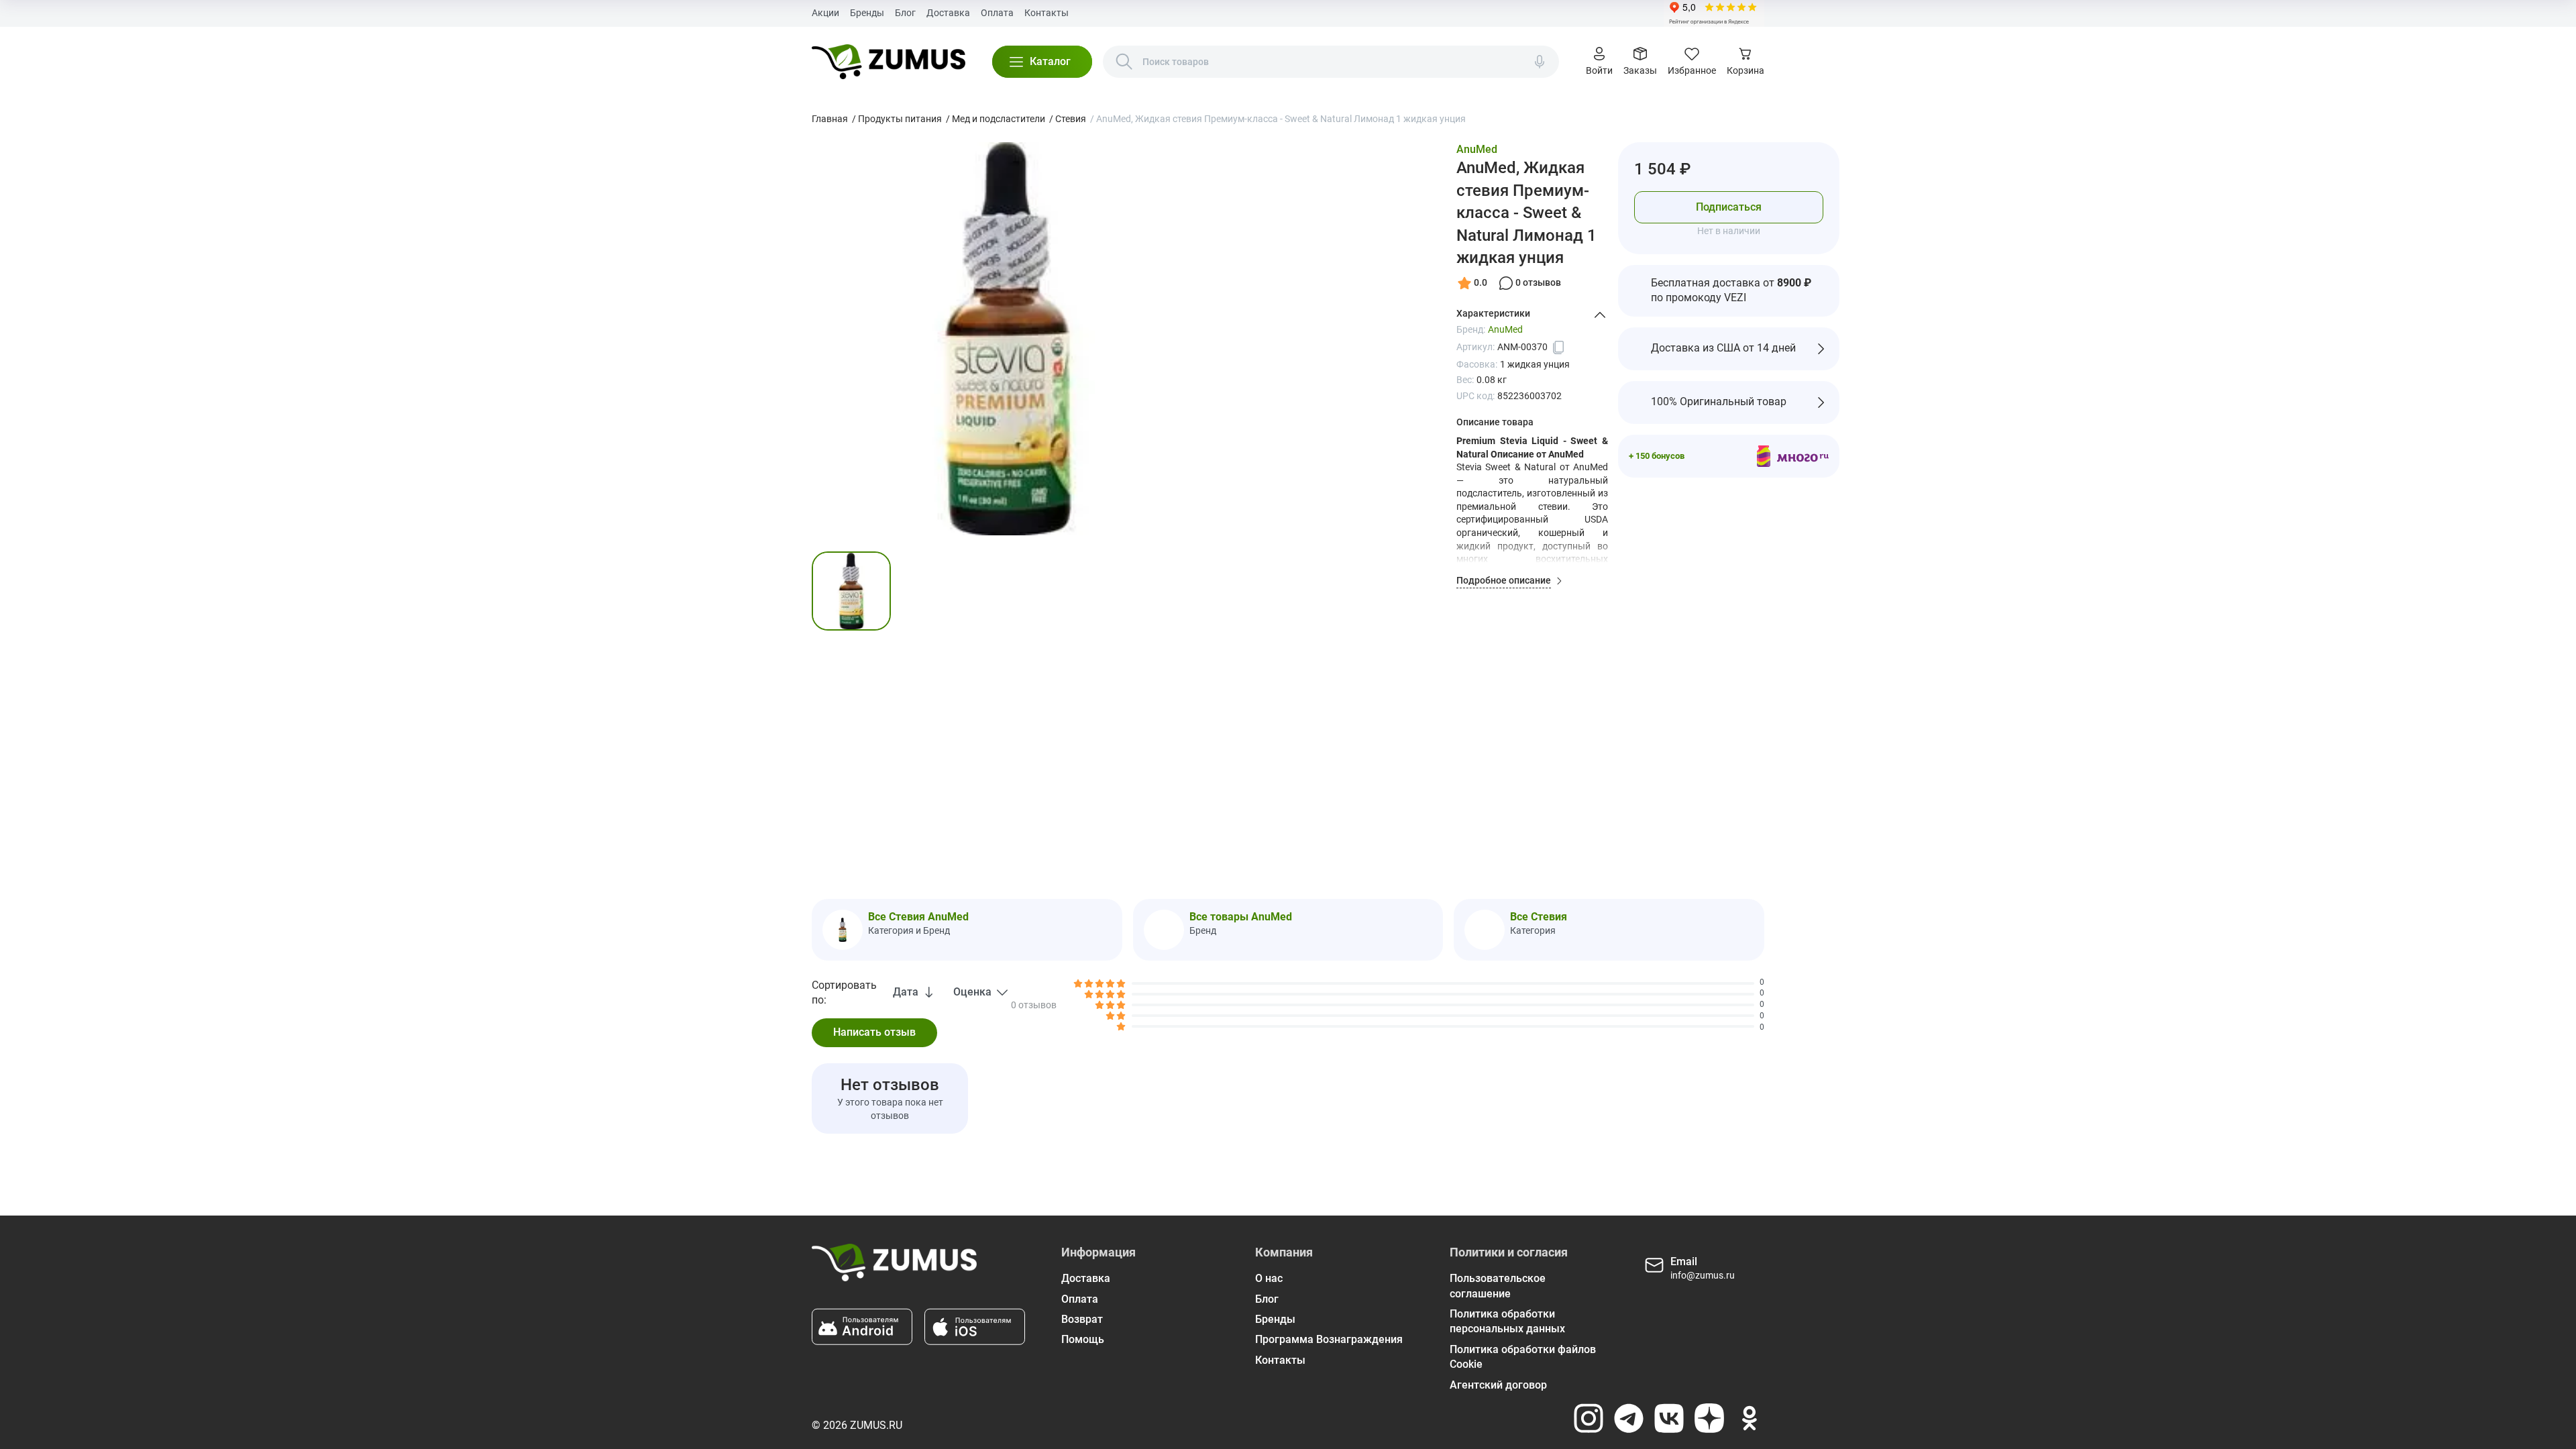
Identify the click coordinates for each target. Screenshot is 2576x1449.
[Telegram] (1629, 1418)
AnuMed (1477, 149)
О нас (1269, 1278)
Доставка (948, 13)
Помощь (1083, 1339)
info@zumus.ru (1703, 1275)
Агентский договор (1498, 1385)
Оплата (997, 13)
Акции (825, 13)
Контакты (1046, 13)
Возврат (1082, 1319)
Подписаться (1729, 207)
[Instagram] (1589, 1418)
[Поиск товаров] (1124, 62)
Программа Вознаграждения (1329, 1339)
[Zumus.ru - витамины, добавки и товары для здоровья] (889, 62)
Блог (905, 13)
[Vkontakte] (1669, 1418)
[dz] (1709, 1418)
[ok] (1750, 1418)
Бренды (867, 13)
